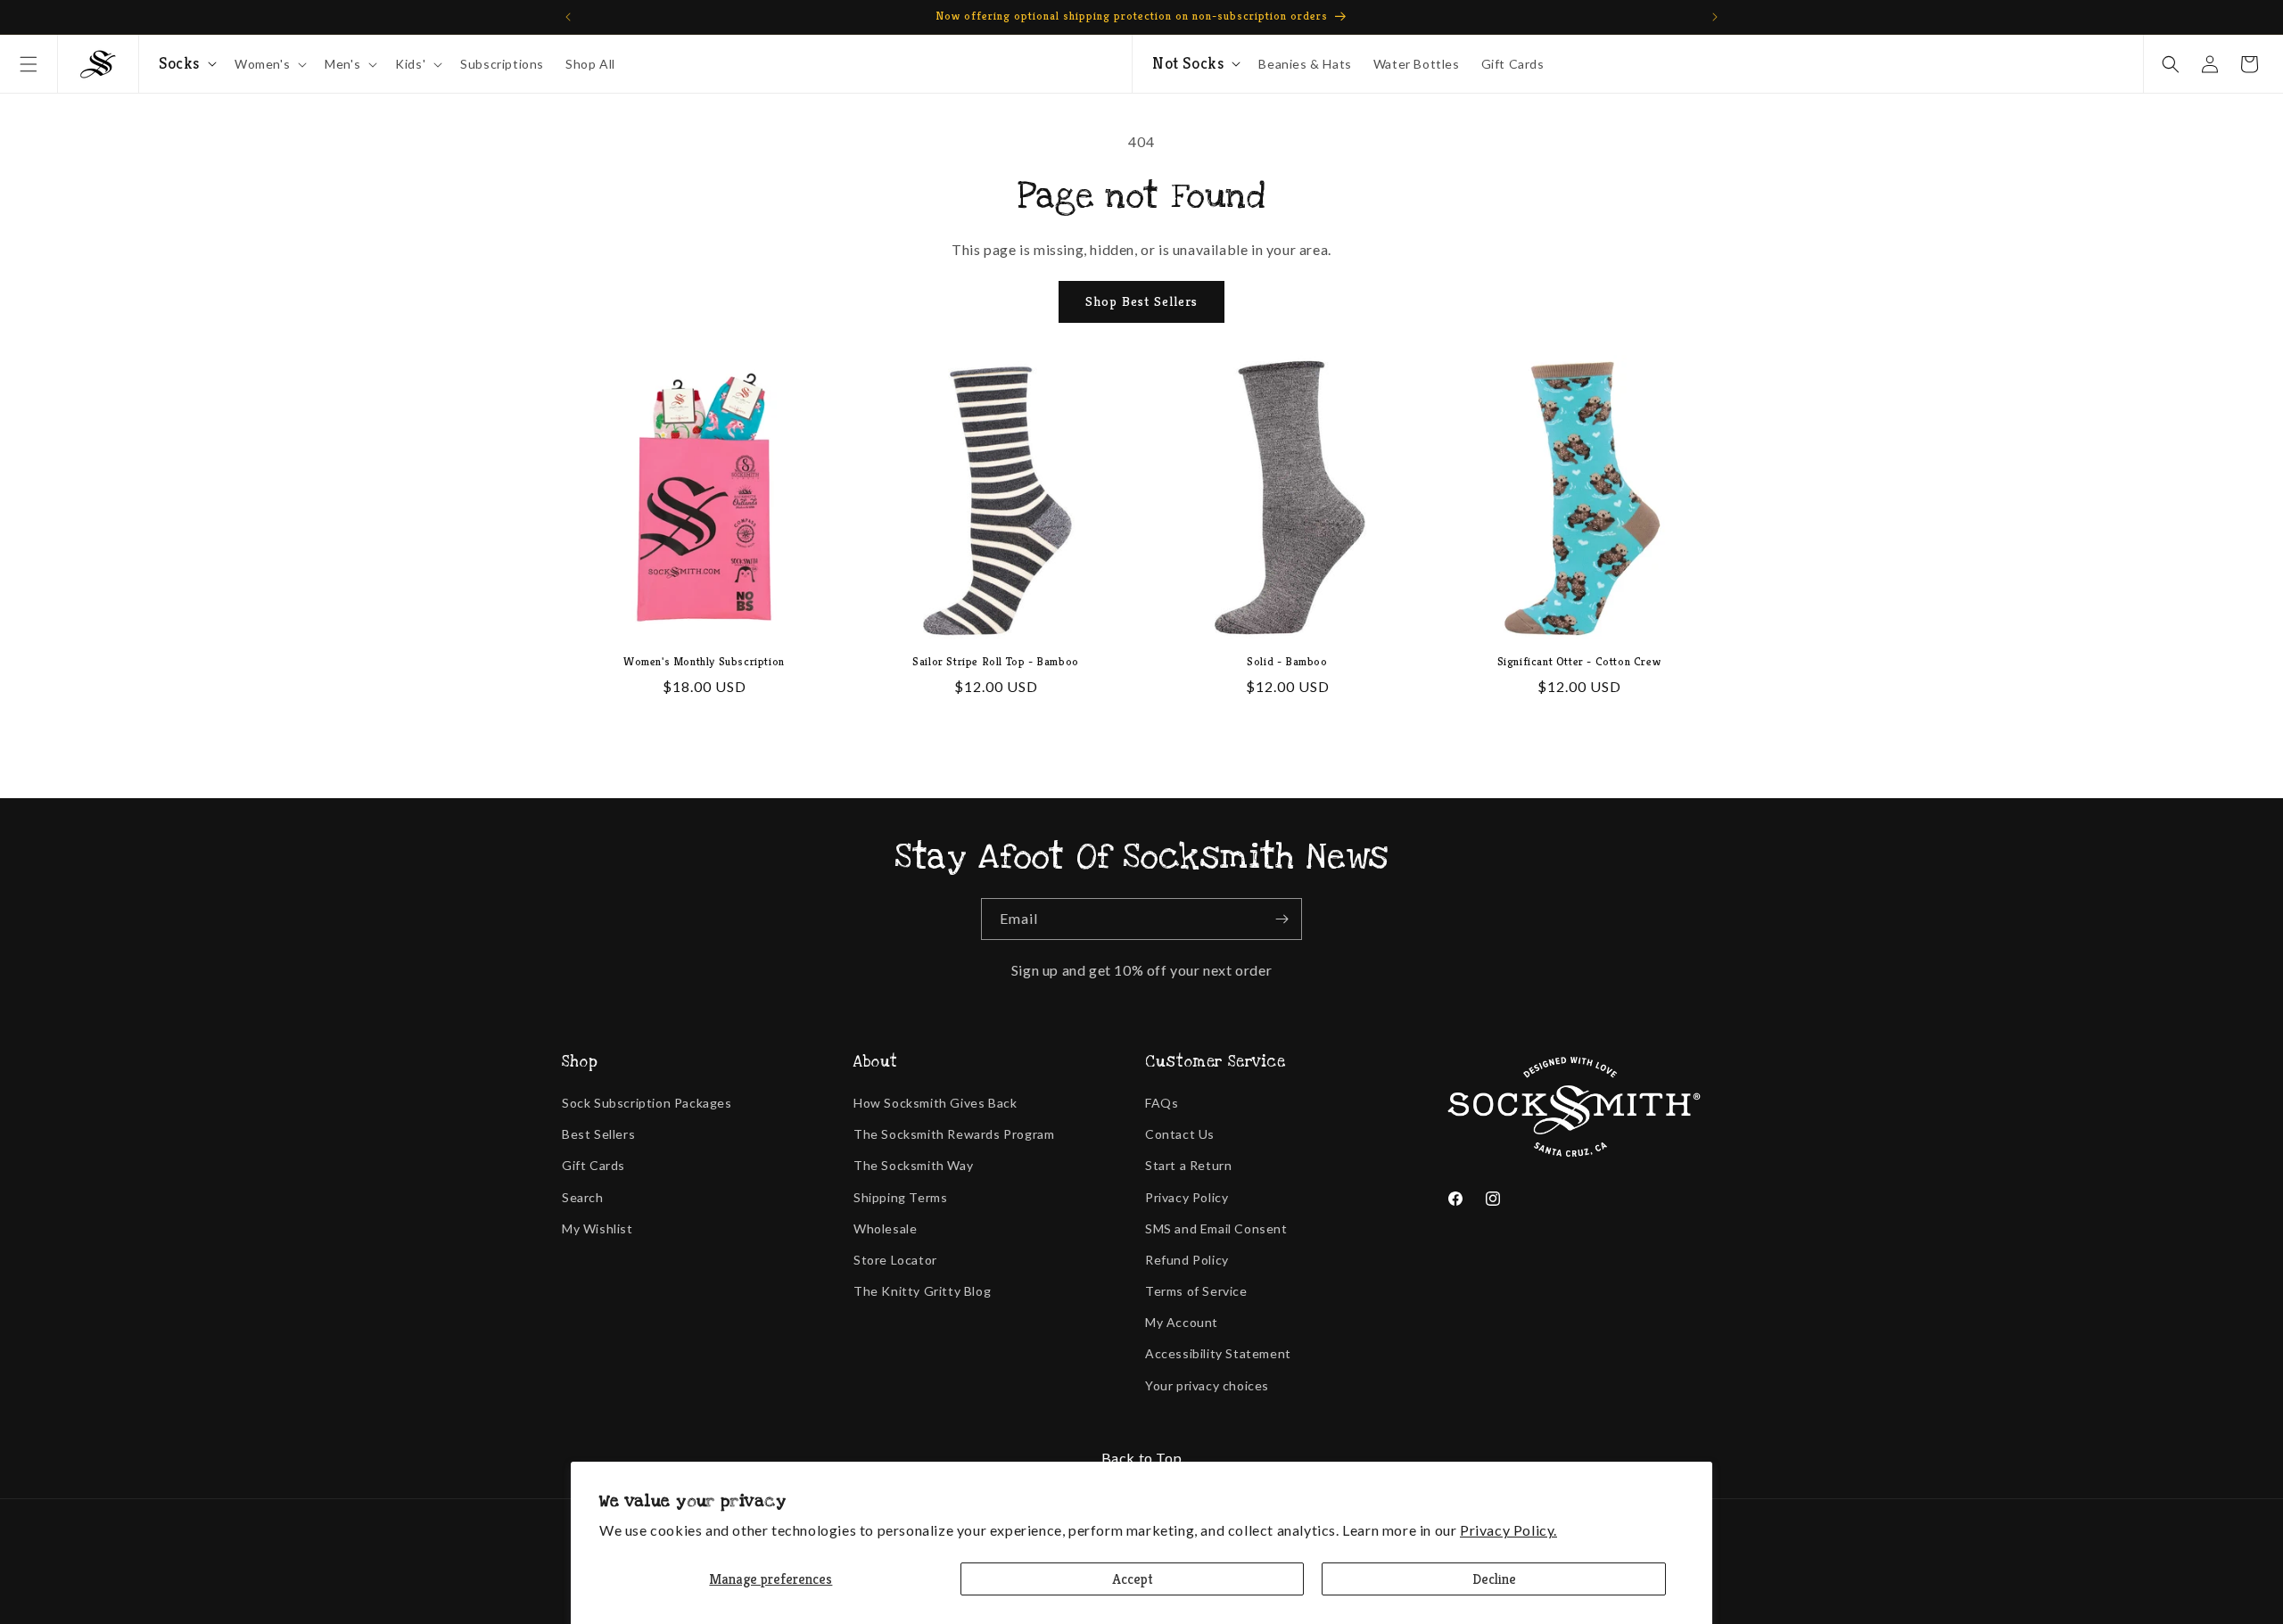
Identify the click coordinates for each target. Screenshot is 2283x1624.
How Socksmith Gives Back (935, 1103)
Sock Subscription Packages (647, 1103)
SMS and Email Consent (1216, 1228)
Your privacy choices (1207, 1385)
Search (583, 1197)
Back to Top (1142, 1458)
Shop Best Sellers (1141, 301)
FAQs (1162, 1103)
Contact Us (1180, 1134)
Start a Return (1188, 1165)
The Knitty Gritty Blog (922, 1291)
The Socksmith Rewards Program (954, 1134)
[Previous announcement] (568, 17)
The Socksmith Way (913, 1165)
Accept (1133, 1579)
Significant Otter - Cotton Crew (1579, 662)
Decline (1494, 1579)
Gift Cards (593, 1165)
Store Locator (895, 1260)
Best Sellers (598, 1134)
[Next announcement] (1715, 17)
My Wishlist (598, 1228)
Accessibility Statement (1218, 1353)
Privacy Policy (1187, 1197)
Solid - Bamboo (1287, 662)
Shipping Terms (900, 1197)
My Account (1182, 1322)
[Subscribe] (1282, 919)
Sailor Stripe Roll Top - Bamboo (996, 662)
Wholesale (885, 1228)
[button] (29, 64)
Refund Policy (1187, 1260)
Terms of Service (1196, 1291)
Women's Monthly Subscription (704, 662)
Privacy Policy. (1508, 1530)
